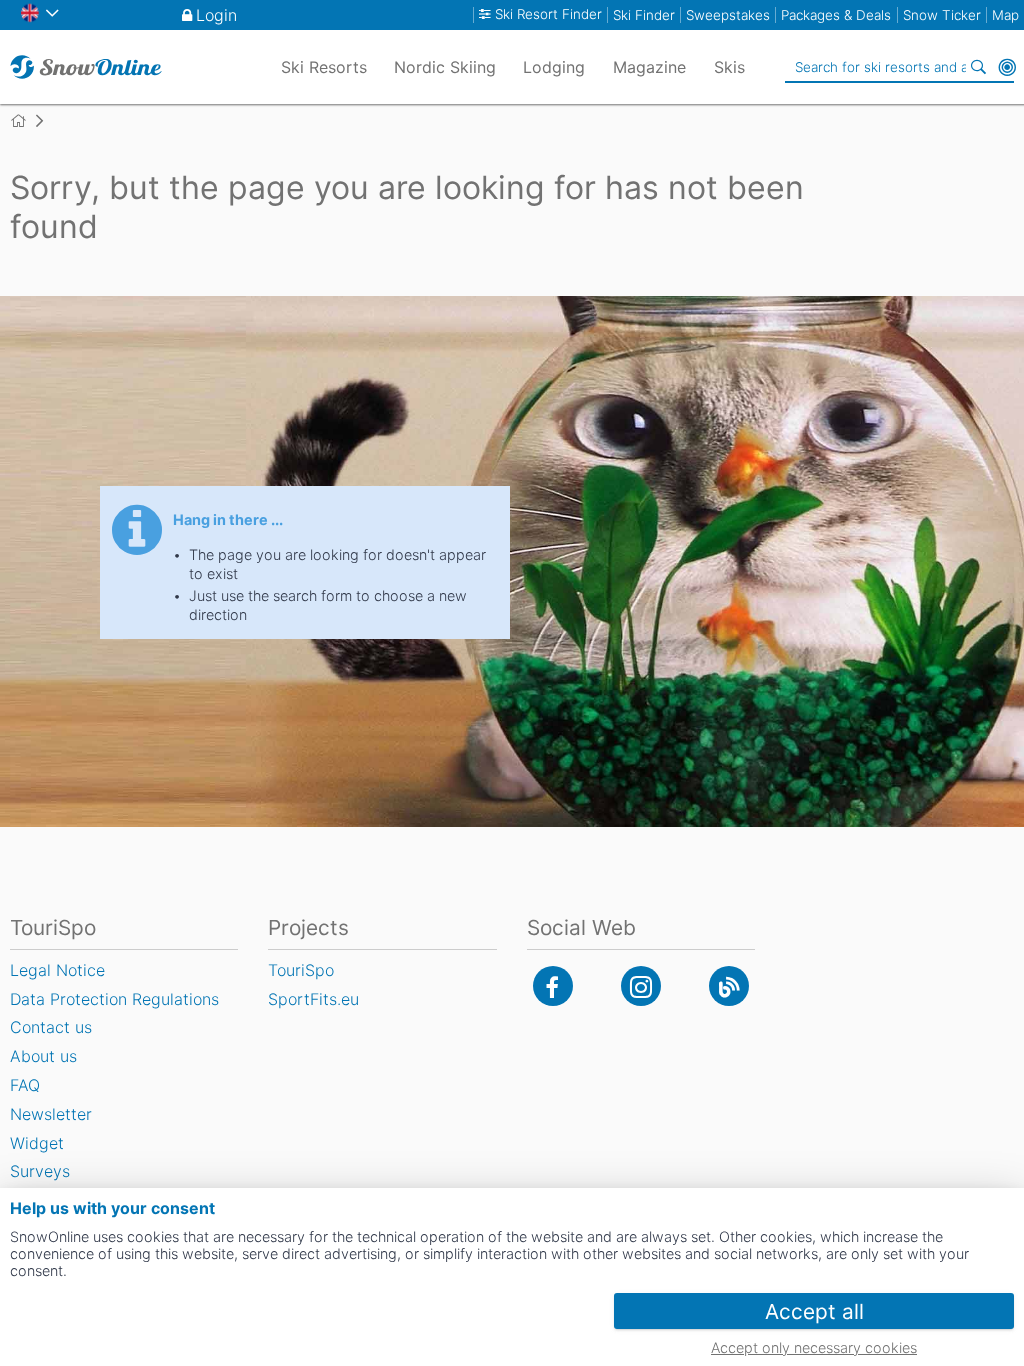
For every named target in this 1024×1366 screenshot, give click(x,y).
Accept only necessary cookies (814, 1347)
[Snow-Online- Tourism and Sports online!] (26, 121)
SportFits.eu (313, 999)
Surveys (40, 1171)
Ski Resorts (324, 67)
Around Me (1007, 67)
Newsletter (51, 1114)
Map (1005, 15)
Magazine (649, 67)
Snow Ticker (942, 15)
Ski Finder (644, 15)
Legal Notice (57, 970)
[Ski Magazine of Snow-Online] (729, 986)
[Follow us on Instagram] (641, 986)
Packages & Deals (836, 15)
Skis (729, 67)
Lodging (554, 67)
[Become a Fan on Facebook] (553, 986)
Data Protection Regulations (114, 999)
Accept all (814, 1311)
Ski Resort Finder (548, 14)
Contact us (51, 1027)
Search (979, 67)
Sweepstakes (728, 15)
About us (43, 1056)
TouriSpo (301, 970)
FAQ (25, 1085)
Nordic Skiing (445, 67)
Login (216, 15)
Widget (37, 1143)
